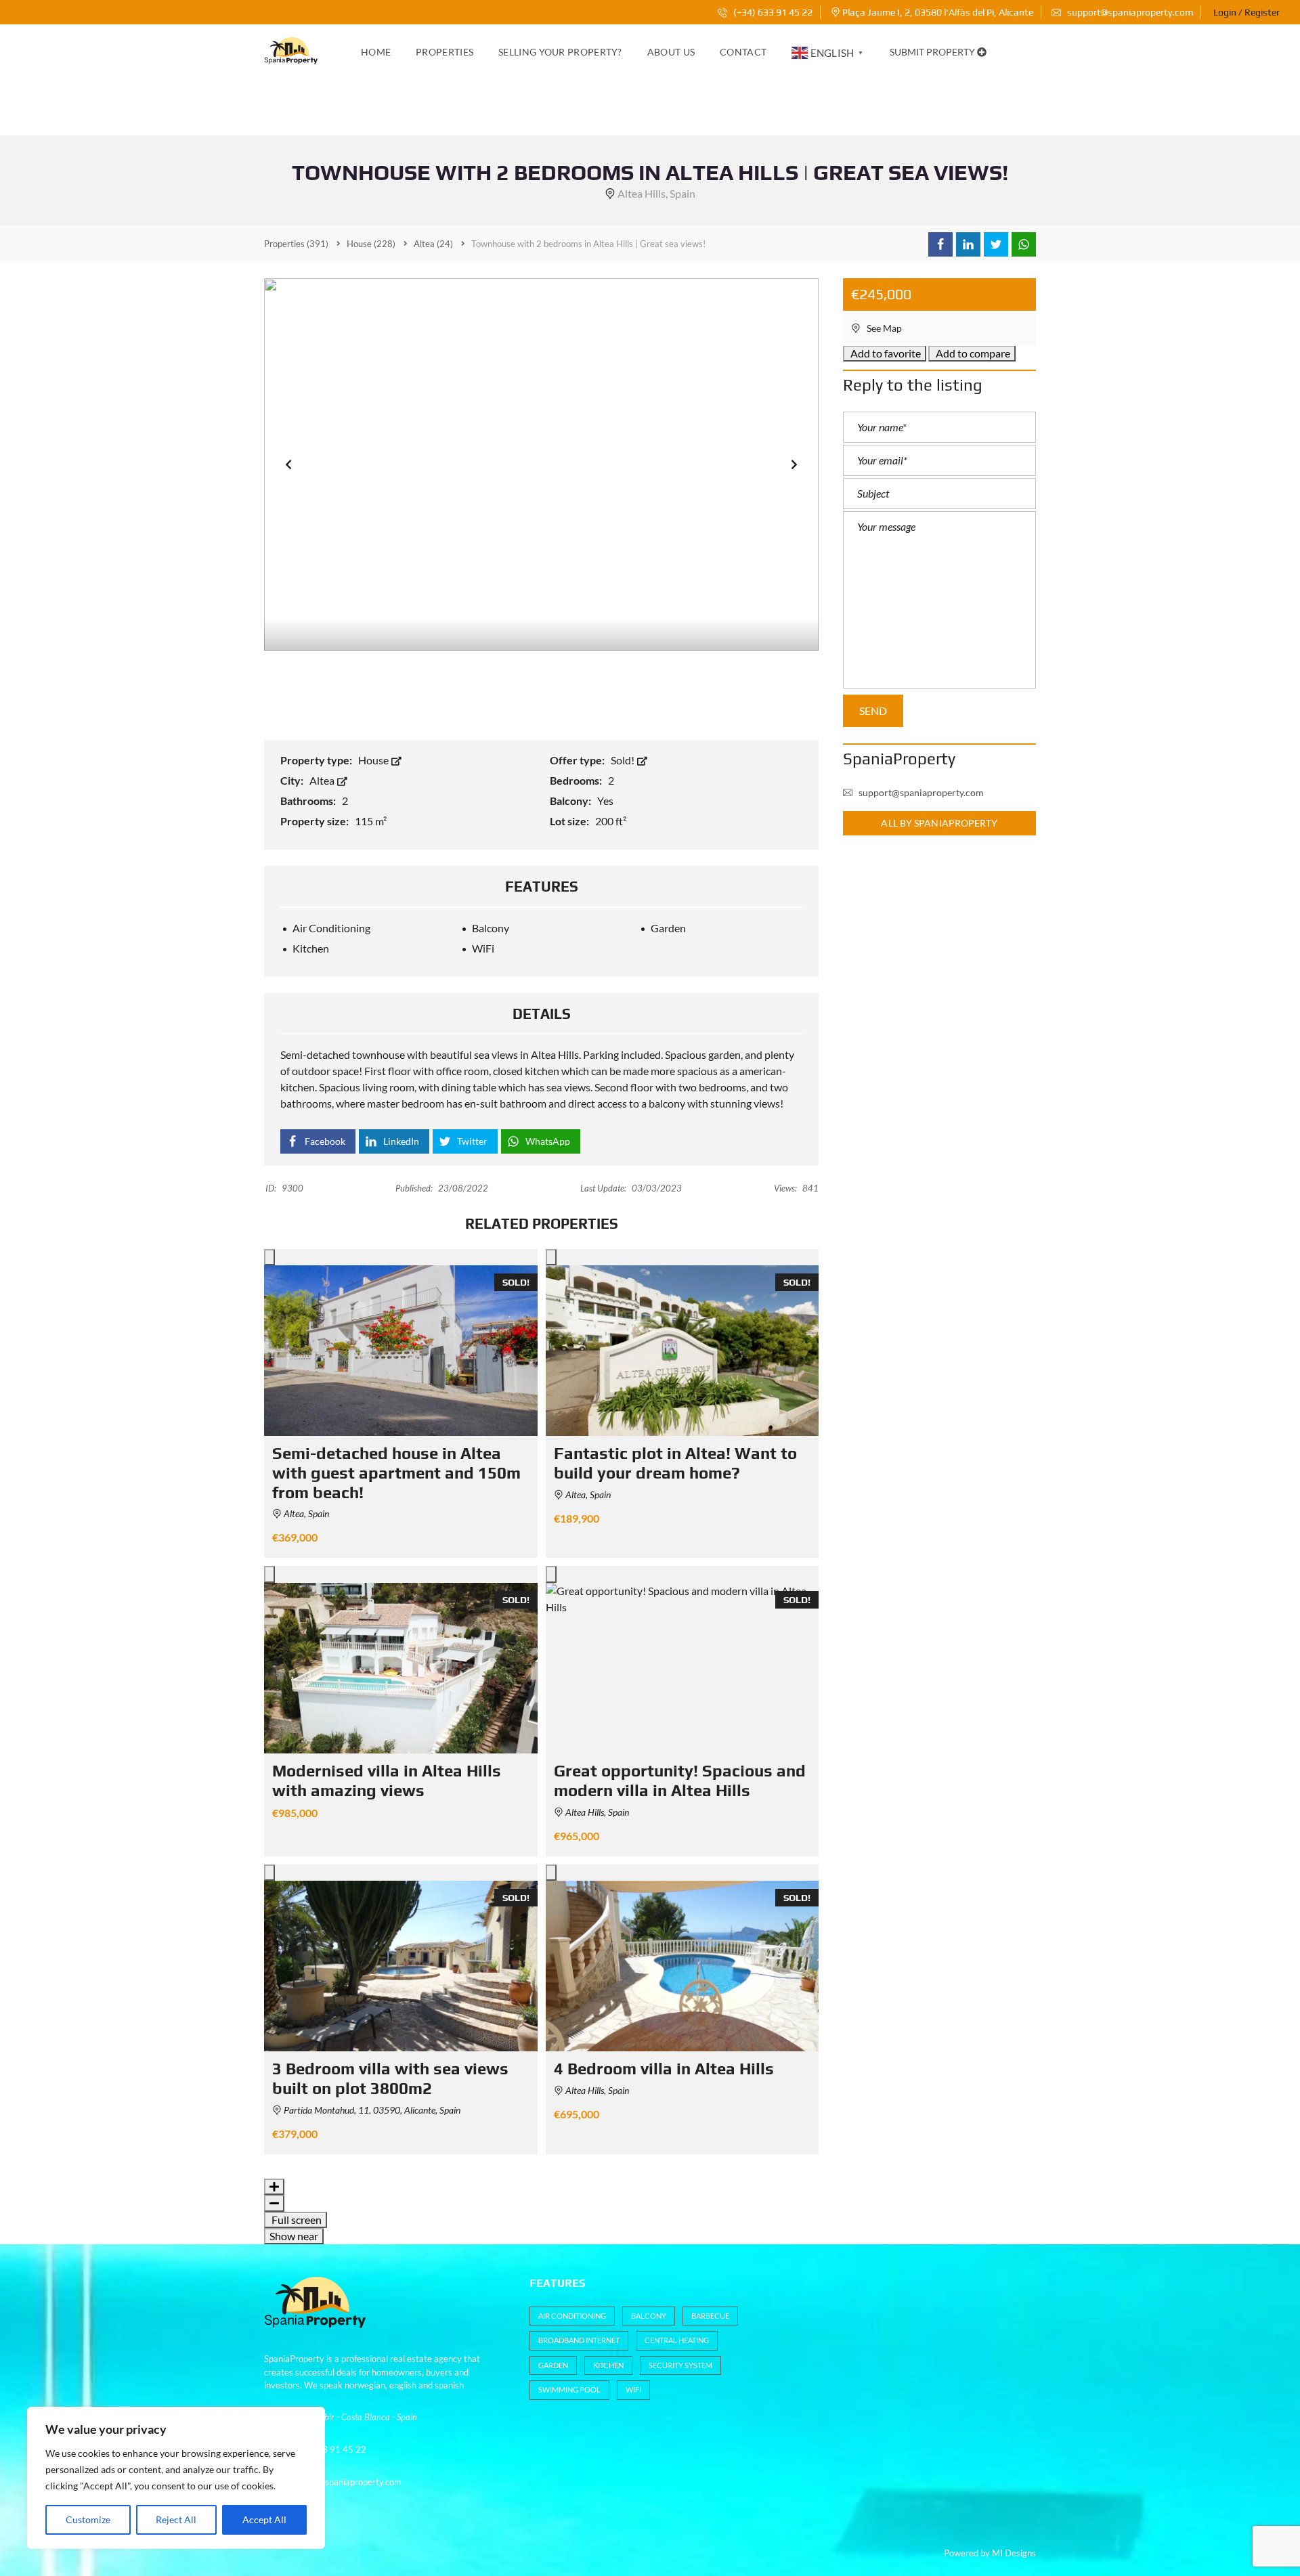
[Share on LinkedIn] (968, 244)
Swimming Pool (569, 2389)
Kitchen (608, 2365)
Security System (680, 2365)
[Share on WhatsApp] (1024, 244)
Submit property (933, 52)
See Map (883, 328)
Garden (553, 2365)
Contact (743, 52)
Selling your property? (560, 52)
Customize (88, 2519)
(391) (296, 244)
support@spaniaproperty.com (1130, 12)
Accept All (264, 2519)
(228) (371, 244)
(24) (433, 244)
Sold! (624, 760)
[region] (176, 2478)
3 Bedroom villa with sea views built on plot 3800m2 (390, 2078)
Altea (323, 780)
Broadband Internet (579, 2340)
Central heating (677, 2340)
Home (376, 52)
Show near (294, 2236)
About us (671, 52)
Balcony (649, 2316)
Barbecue (710, 2316)
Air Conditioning (572, 2316)
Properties (445, 52)
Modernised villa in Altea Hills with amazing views (387, 1781)
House (374, 760)
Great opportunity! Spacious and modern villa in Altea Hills (680, 1781)
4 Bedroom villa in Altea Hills (664, 2069)
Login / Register (1247, 12)
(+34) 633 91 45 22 (772, 12)
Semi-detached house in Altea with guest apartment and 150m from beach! (396, 1473)
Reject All (176, 2519)
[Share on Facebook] (940, 244)
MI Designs (1014, 2553)
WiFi (633, 2389)
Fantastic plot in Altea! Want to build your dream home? (675, 1463)
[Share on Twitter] (996, 244)
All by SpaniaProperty (939, 823)
